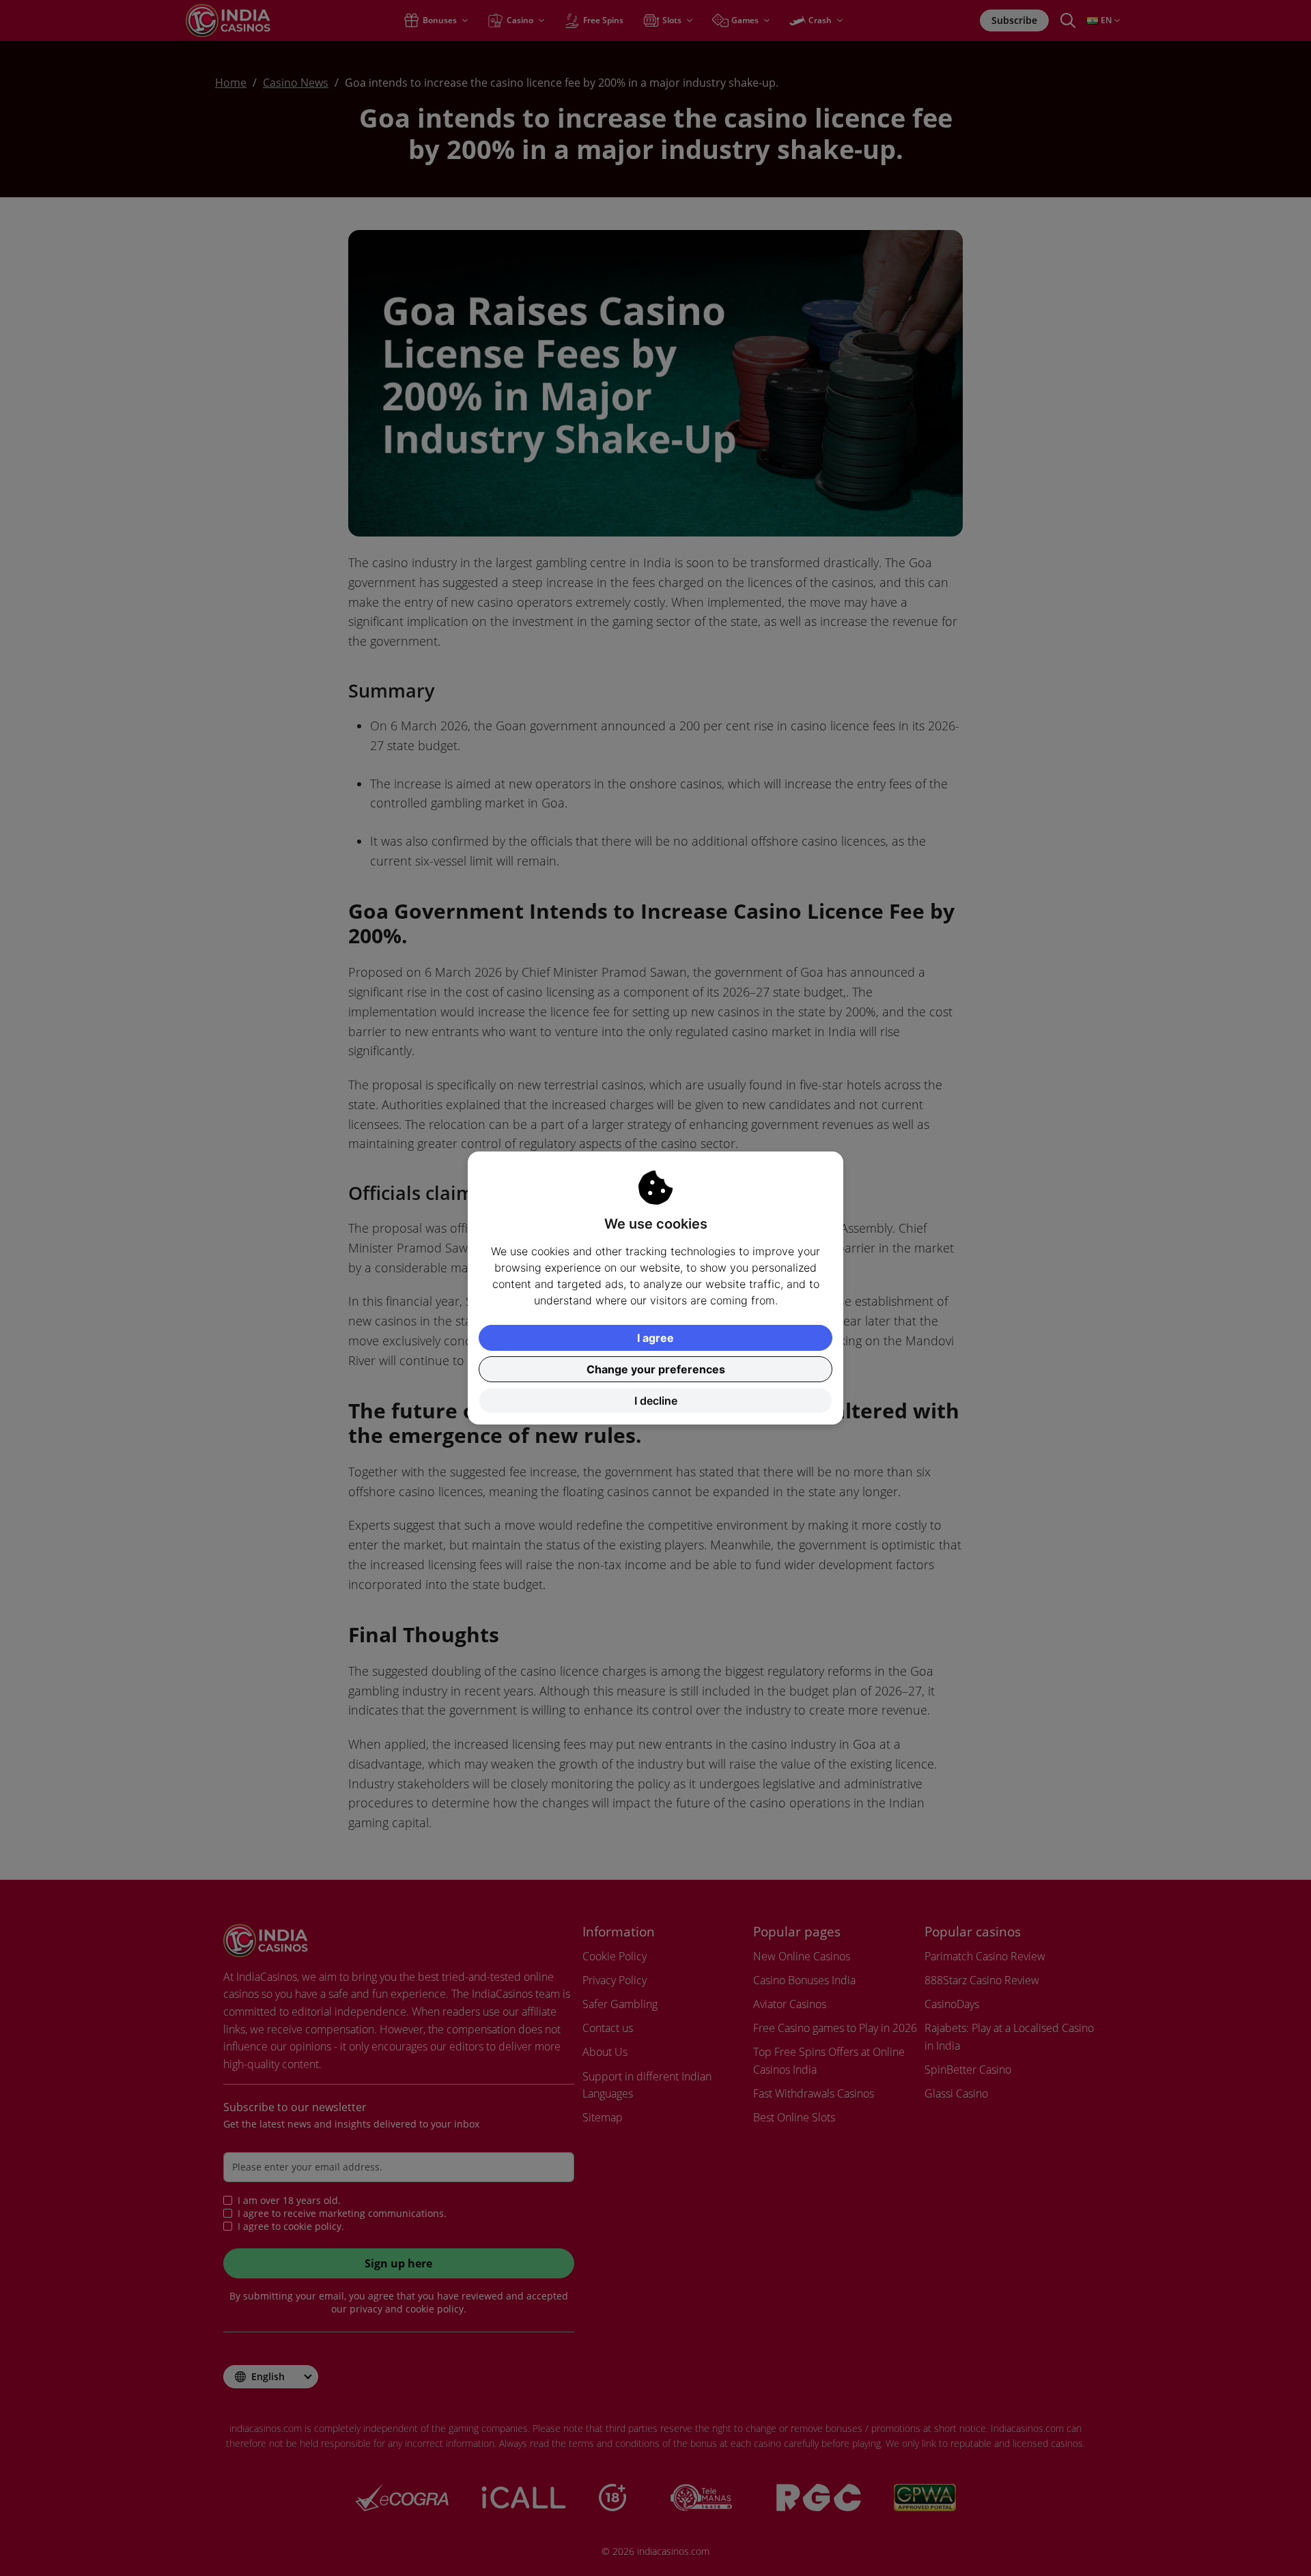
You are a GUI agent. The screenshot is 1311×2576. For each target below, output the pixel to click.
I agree (655, 1338)
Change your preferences (656, 1369)
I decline (656, 1401)
